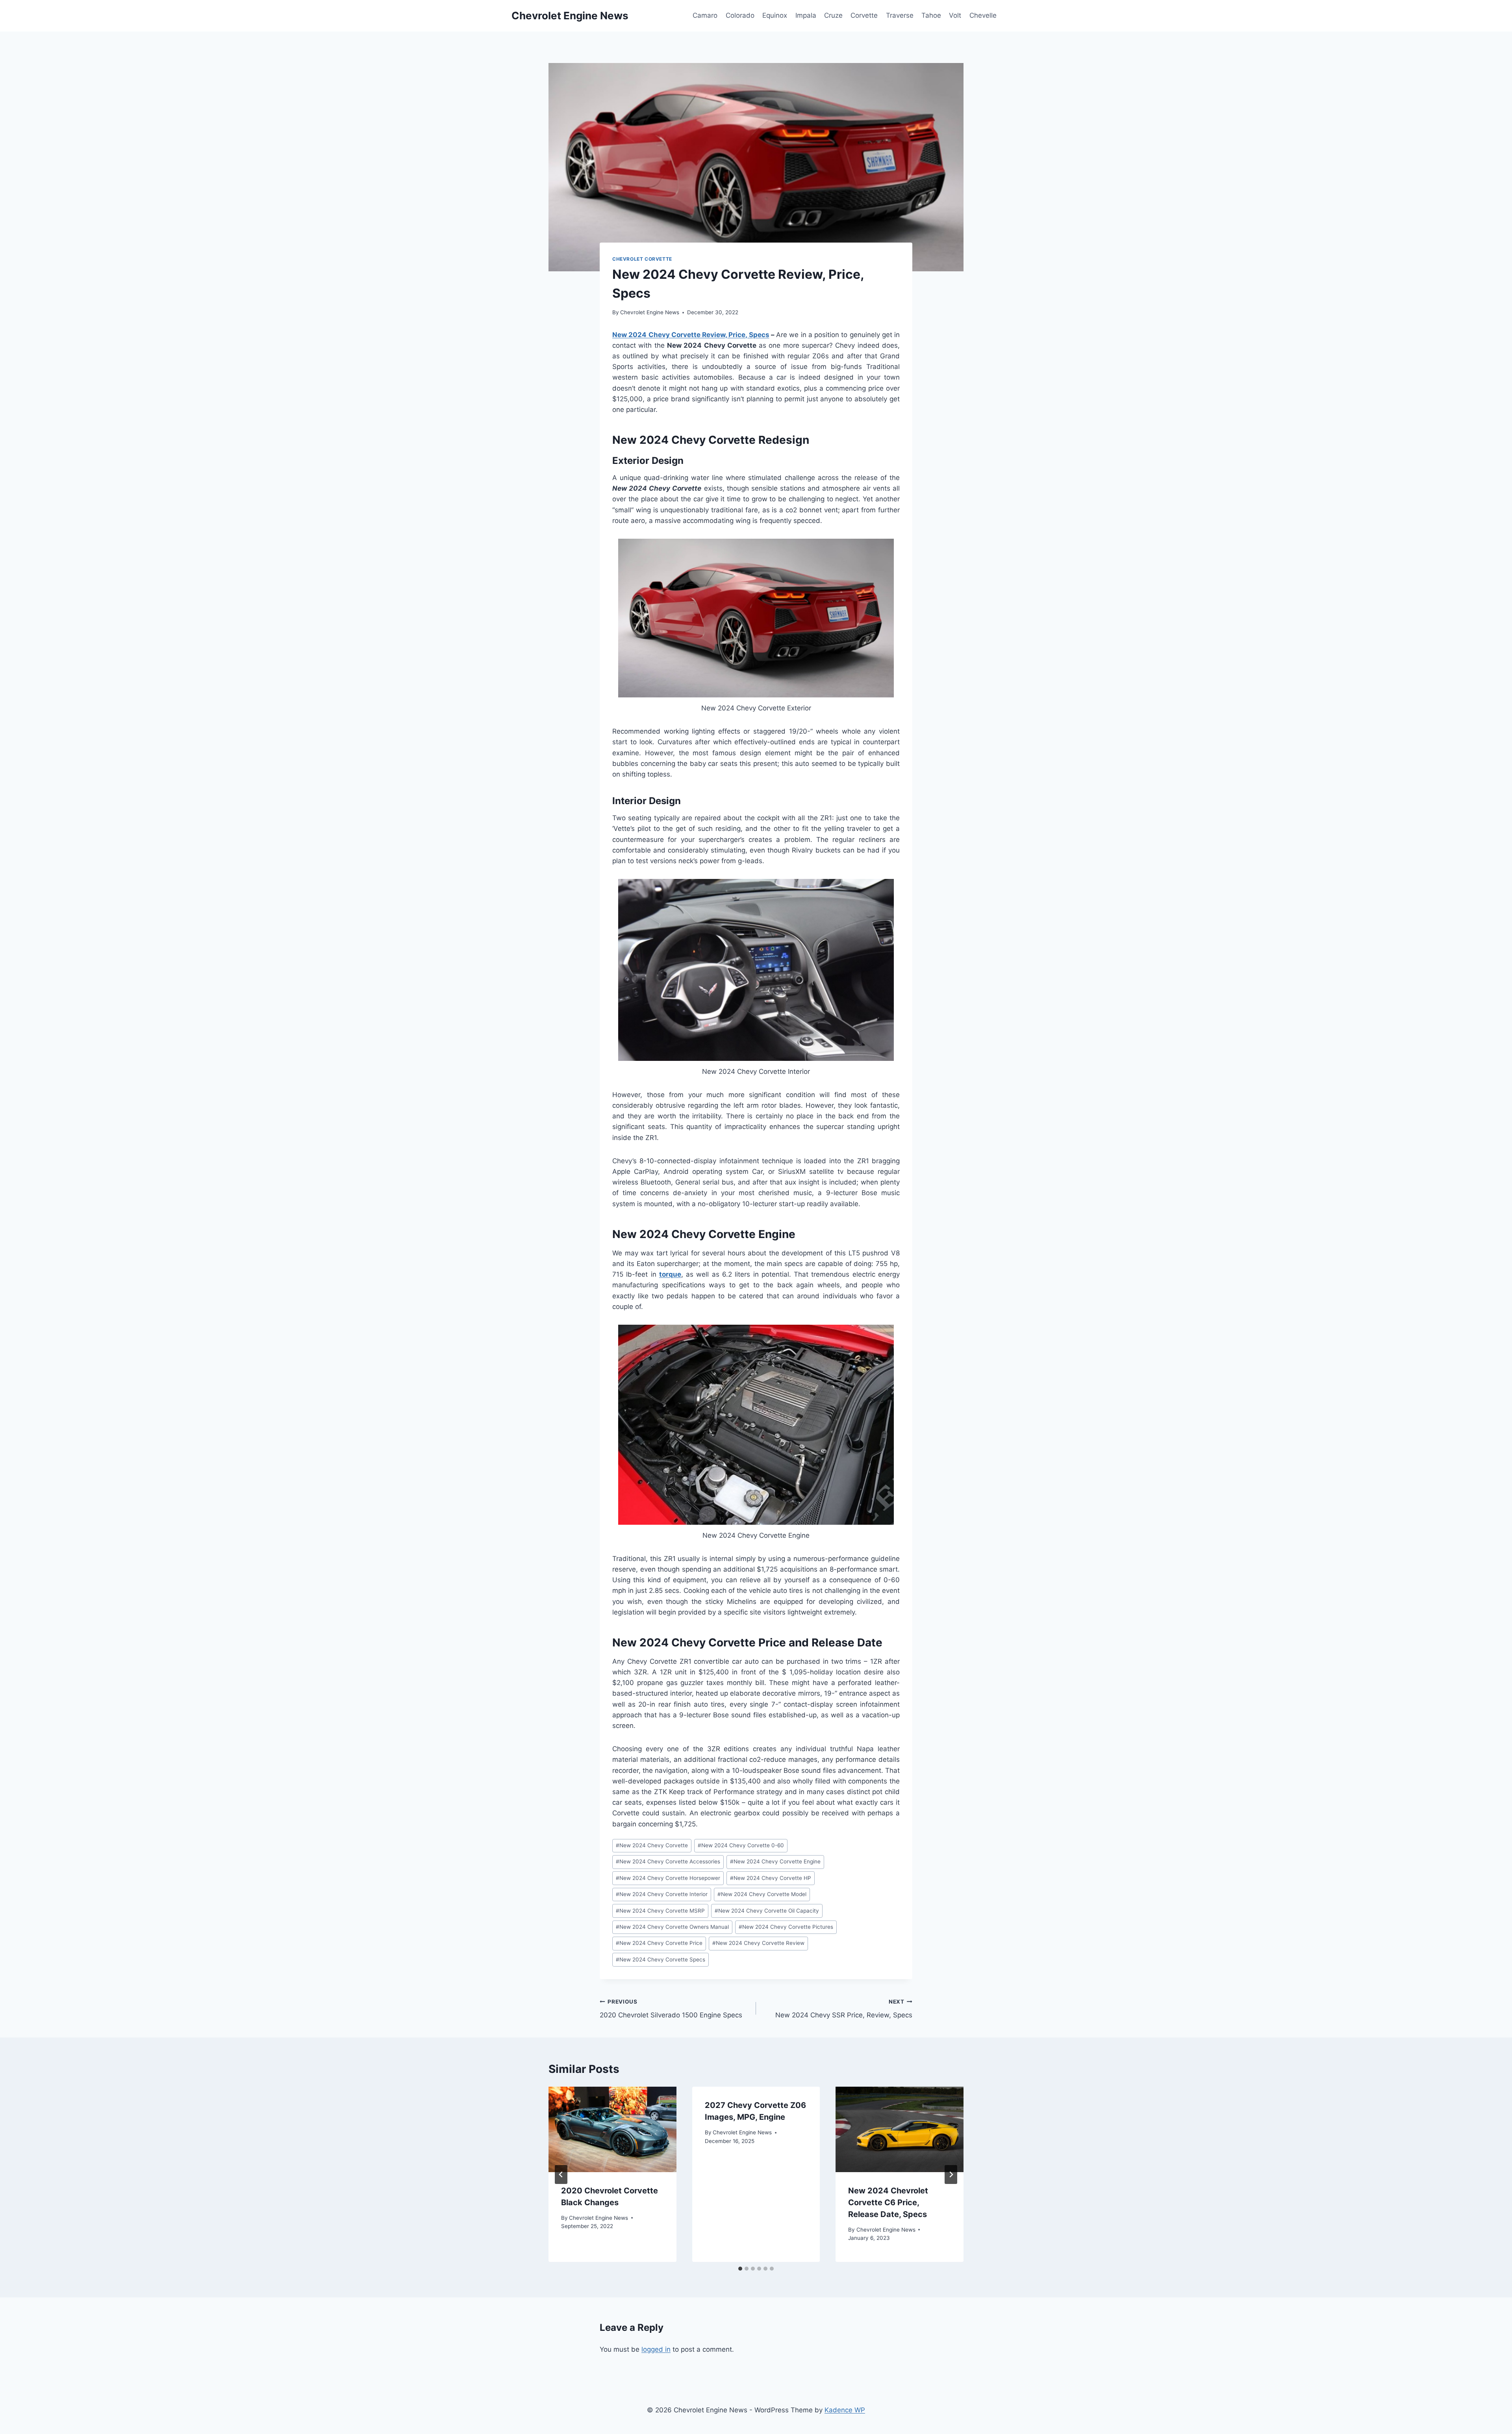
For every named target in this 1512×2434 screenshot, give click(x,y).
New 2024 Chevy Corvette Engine (775, 1861)
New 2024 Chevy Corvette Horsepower (668, 1878)
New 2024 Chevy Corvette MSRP (660, 1911)
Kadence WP (845, 2410)
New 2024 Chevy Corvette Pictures (786, 1927)
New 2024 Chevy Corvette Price (659, 1943)
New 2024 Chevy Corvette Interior (662, 1894)
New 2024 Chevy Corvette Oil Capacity (767, 1911)
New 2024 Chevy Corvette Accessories (668, 1861)
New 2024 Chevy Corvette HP (771, 1878)
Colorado (740, 15)
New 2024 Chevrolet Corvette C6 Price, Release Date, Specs (888, 2202)
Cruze (833, 15)
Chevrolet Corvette (642, 259)
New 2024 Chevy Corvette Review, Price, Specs (691, 335)
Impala (806, 15)
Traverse (900, 15)
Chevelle (983, 15)
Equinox (775, 15)
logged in (656, 2349)
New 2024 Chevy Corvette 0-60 (741, 1845)
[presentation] (612, 2129)
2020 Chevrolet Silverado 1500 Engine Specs (671, 2009)
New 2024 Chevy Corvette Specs (661, 1959)
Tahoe (931, 15)
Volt (955, 15)
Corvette (864, 15)
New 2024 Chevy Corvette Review (758, 1943)
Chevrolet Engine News (650, 312)
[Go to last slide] (561, 2174)
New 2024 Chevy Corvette (652, 1845)
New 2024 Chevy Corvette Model (762, 1894)
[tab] (740, 2269)
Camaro (705, 15)
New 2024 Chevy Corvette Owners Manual (672, 1927)
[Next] (951, 2174)
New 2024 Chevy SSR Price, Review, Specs (844, 2009)
